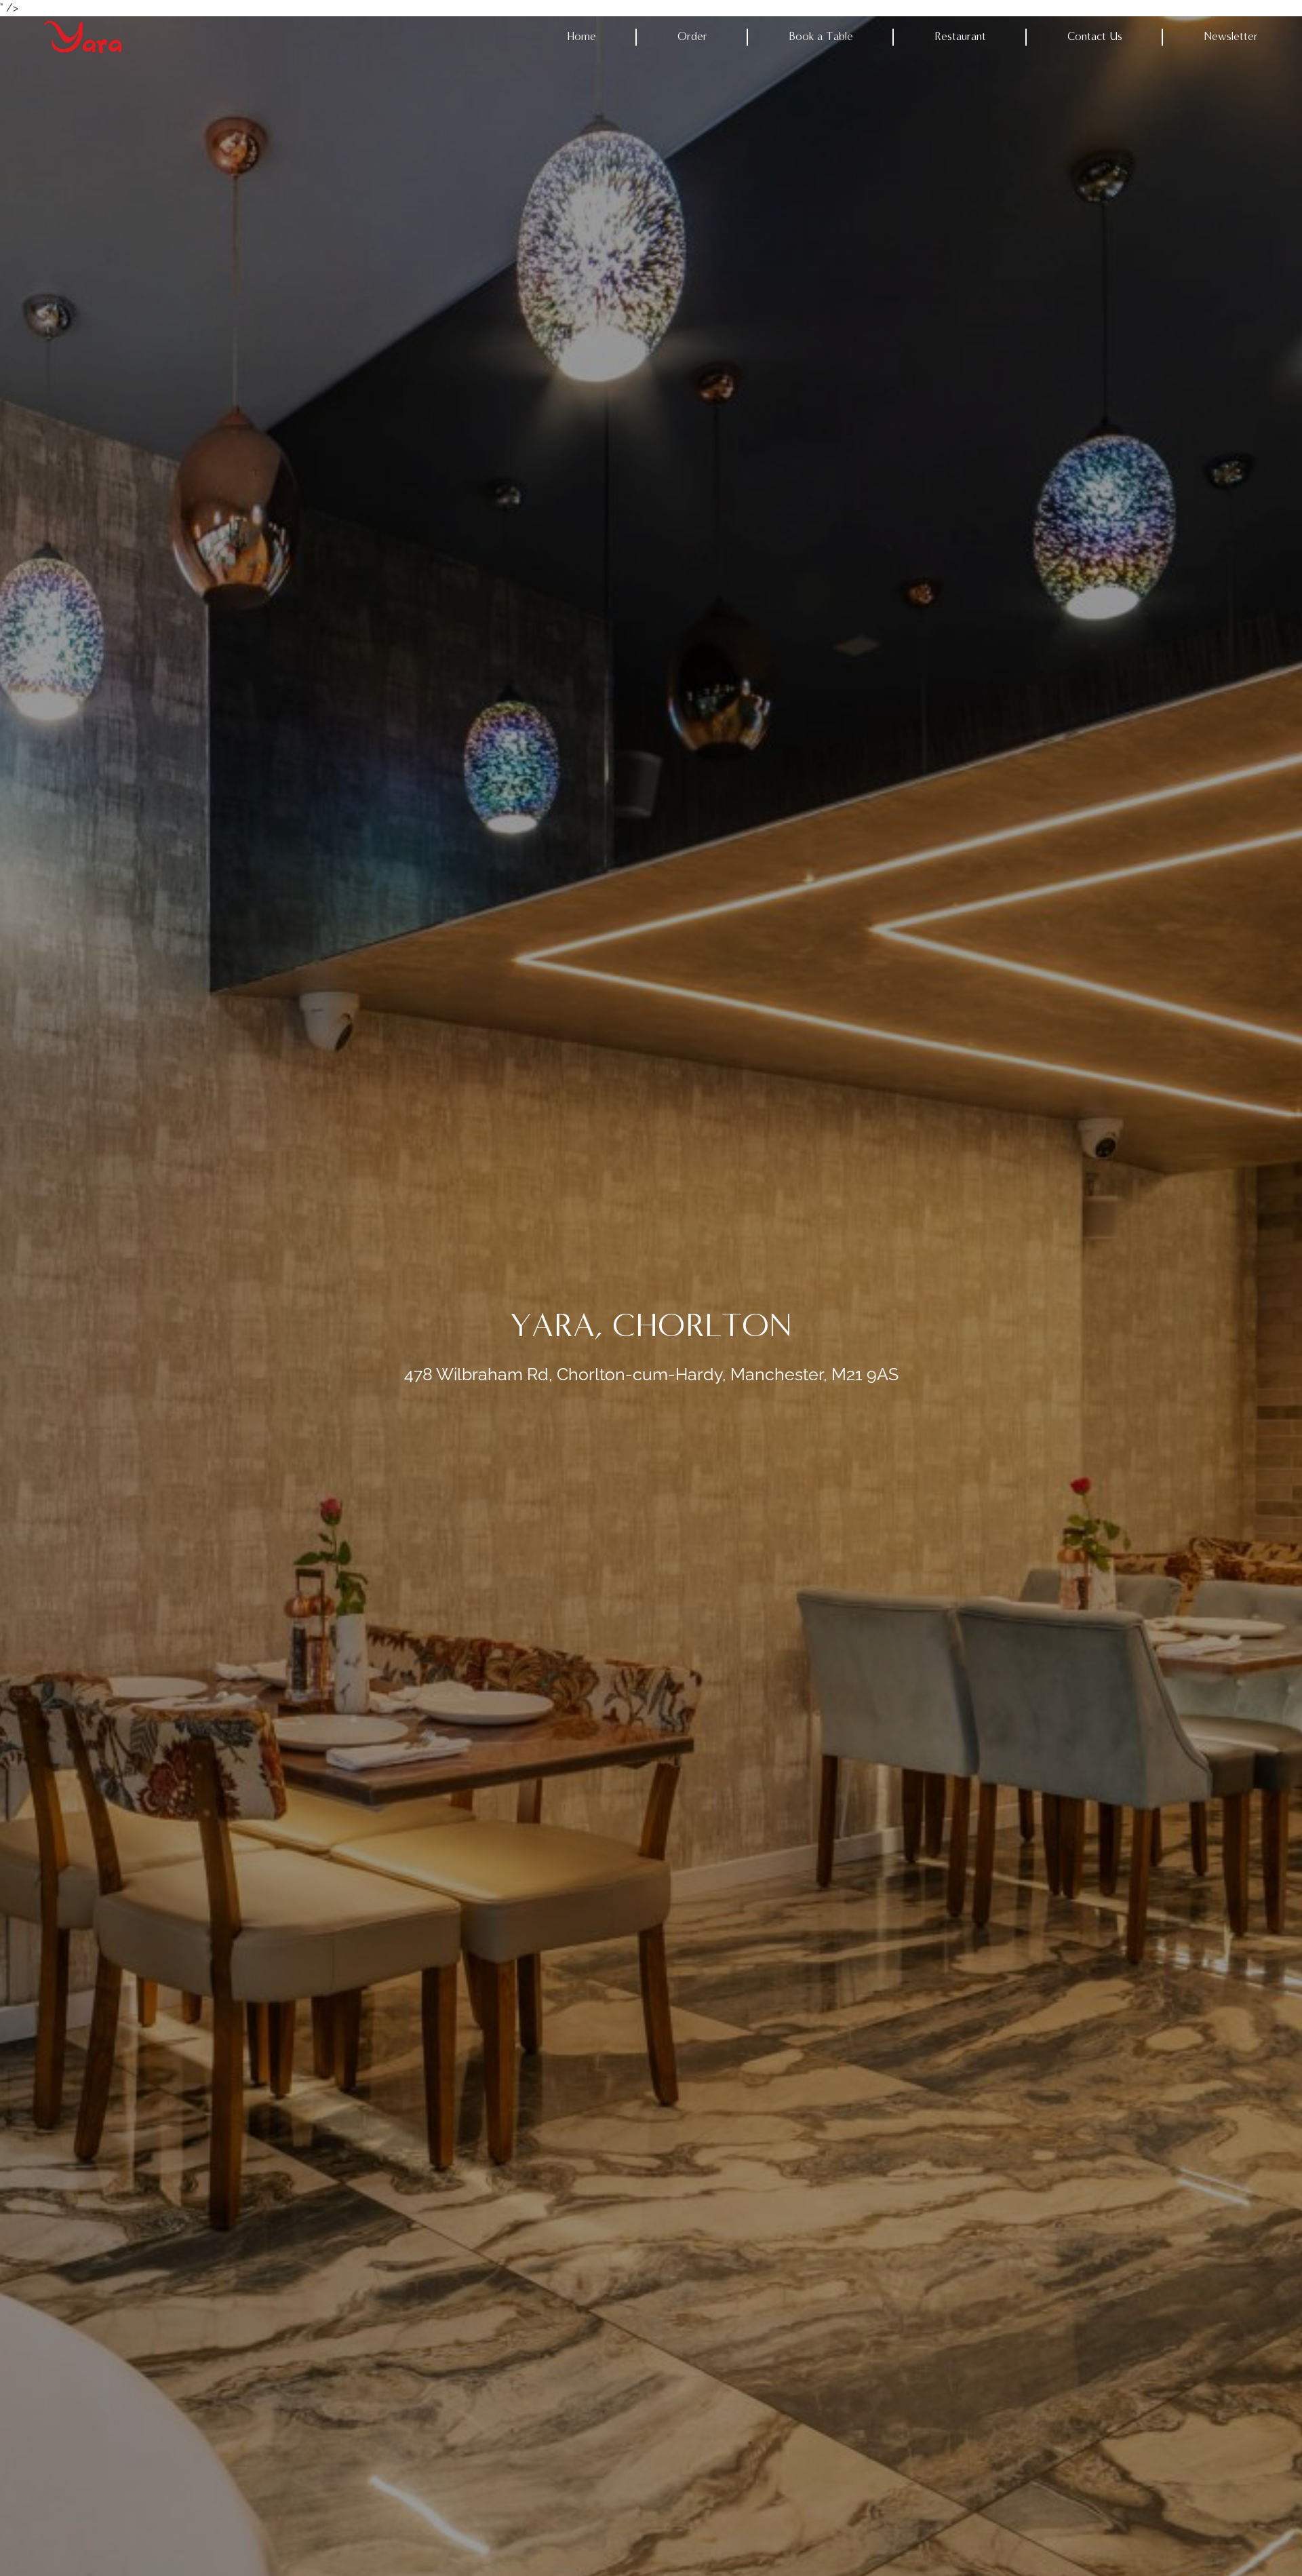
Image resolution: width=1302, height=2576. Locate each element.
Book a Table (821, 37)
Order (692, 37)
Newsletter (1231, 37)
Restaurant (960, 37)
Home (581, 37)
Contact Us (1095, 37)
